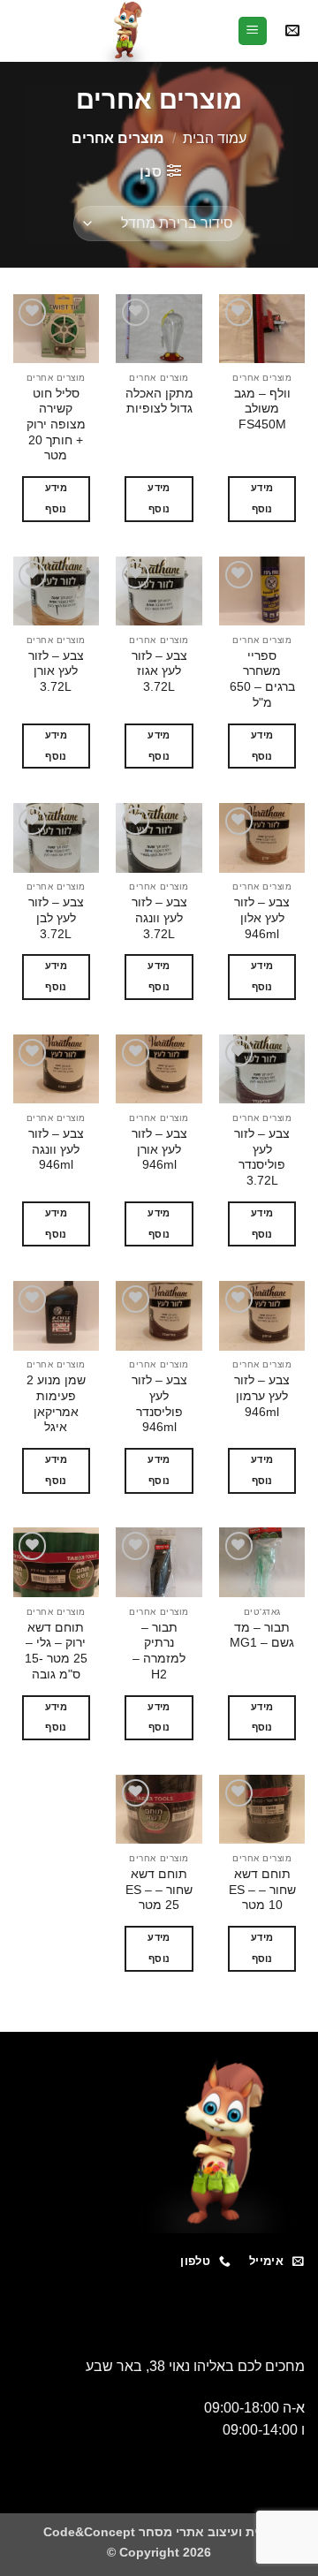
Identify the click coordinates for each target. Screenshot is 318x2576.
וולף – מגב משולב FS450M (262, 409)
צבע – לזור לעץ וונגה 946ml (56, 1149)
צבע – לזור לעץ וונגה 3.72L (159, 918)
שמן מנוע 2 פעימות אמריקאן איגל (56, 1404)
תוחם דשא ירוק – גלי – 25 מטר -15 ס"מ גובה (56, 1651)
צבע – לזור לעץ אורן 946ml (159, 1149)
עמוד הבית (215, 138)
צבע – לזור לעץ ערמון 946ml (262, 1396)
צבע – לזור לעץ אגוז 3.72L (159, 671)
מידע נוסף (262, 498)
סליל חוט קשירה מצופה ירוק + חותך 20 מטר (56, 425)
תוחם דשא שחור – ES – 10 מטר (262, 1890)
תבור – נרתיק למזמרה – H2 (159, 1651)
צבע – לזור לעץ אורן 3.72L (56, 671)
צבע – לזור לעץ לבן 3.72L (56, 918)
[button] (292, 31)
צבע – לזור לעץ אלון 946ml (262, 918)
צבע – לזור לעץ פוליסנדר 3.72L (262, 1157)
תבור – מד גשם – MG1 (262, 1636)
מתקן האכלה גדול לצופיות (159, 402)
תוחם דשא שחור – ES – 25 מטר (159, 1890)
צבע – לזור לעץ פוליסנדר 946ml (159, 1404)
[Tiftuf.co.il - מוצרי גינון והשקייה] (125, 31)
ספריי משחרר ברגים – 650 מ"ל (262, 679)
